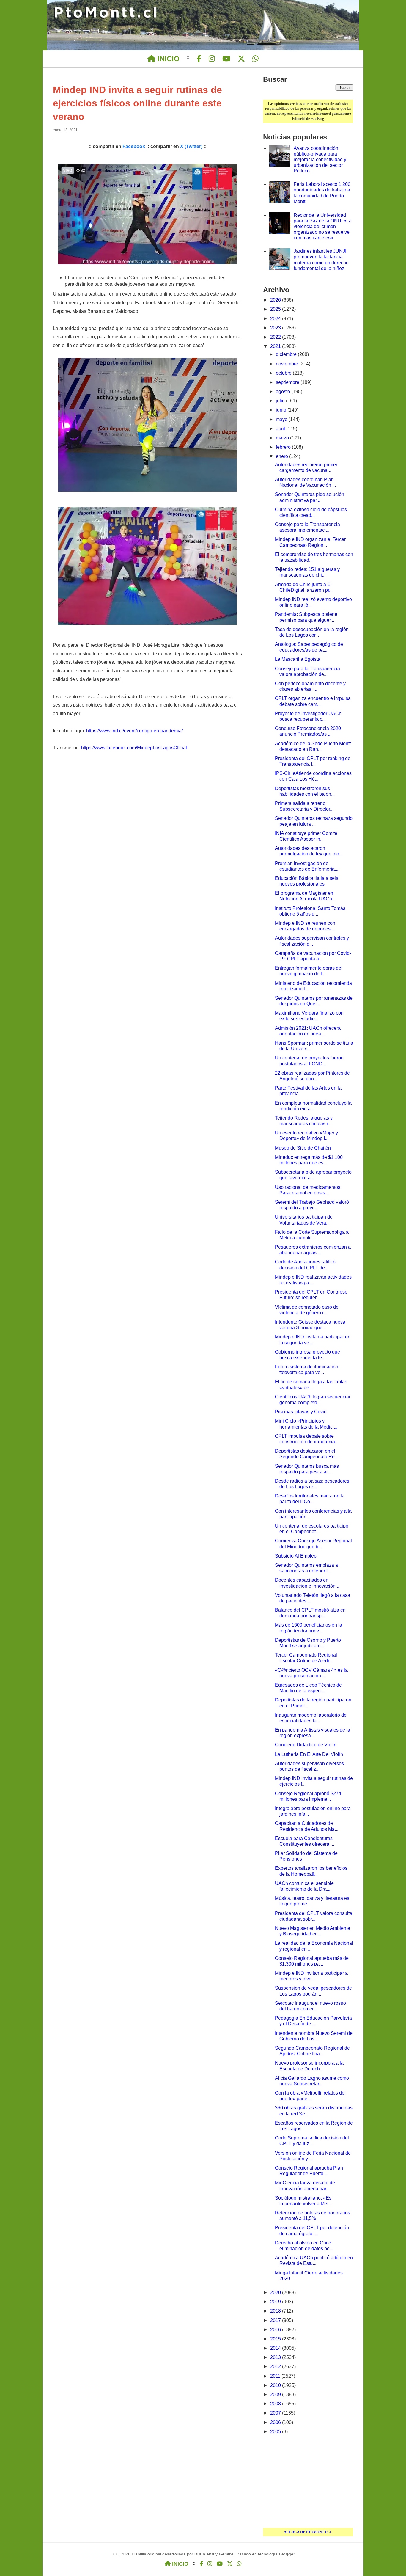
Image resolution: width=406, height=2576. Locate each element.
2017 (276, 2320)
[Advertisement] (308, 2482)
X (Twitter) (191, 146)
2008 (276, 2404)
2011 (276, 2376)
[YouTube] (226, 59)
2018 (276, 2311)
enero (283, 456)
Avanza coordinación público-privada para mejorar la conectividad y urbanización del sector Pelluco (320, 160)
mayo (282, 419)
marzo (283, 438)
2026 (276, 300)
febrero (284, 447)
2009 (276, 2394)
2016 (276, 2330)
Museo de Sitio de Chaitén (303, 1148)
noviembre (288, 364)
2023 (276, 328)
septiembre (288, 382)
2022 (276, 337)
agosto (284, 391)
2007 (276, 2413)
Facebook (134, 146)
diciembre (287, 354)
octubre (284, 373)
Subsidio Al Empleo (296, 1556)
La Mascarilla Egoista (298, 659)
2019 (276, 2302)
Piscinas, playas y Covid (301, 1412)
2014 (276, 2348)
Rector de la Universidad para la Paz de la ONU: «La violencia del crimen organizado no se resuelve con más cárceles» (323, 227)
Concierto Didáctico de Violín (306, 1745)
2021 (276, 346)
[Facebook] (199, 59)
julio (281, 401)
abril (281, 429)
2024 (276, 319)
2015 (276, 2339)
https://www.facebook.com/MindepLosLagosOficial (134, 748)
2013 (276, 2357)
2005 (276, 2432)
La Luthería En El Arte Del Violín (309, 1754)
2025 (276, 309)
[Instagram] (212, 59)
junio (282, 410)
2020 (276, 2292)
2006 (276, 2422)
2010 (276, 2385)
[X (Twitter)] (241, 59)
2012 (276, 2367)
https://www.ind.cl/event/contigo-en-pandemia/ (134, 731)
